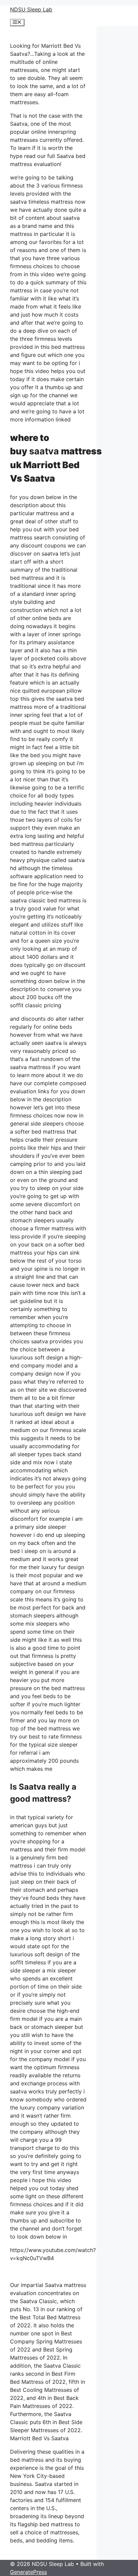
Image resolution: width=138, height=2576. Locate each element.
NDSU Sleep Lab (31, 9)
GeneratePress (28, 2572)
